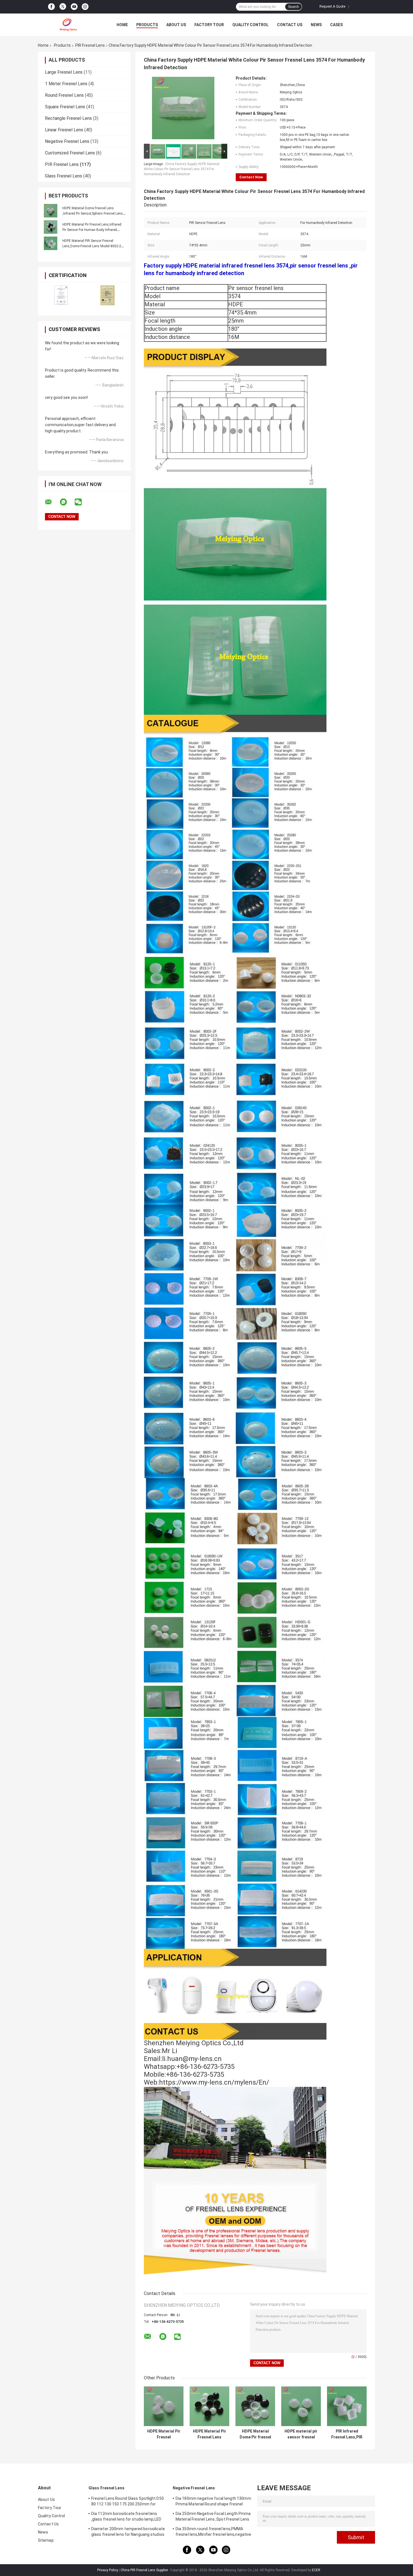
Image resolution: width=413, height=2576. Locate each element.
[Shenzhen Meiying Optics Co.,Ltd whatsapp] (67, 502)
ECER (316, 2570)
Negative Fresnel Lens (67, 141)
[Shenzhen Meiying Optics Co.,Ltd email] (52, 502)
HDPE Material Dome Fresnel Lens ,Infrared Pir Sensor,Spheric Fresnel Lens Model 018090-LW (93, 213)
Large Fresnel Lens (64, 72)
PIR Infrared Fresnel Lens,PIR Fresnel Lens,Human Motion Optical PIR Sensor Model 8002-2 (347, 2434)
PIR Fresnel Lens (90, 45)
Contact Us (290, 25)
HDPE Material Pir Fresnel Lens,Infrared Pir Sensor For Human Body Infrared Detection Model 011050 (92, 230)
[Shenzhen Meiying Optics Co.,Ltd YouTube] (74, 7)
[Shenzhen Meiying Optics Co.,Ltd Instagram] (85, 7)
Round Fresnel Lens (64, 95)
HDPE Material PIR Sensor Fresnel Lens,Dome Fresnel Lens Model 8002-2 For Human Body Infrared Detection (92, 246)
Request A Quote (332, 6)
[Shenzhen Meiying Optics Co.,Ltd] (69, 25)
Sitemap (46, 2540)
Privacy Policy (108, 2570)
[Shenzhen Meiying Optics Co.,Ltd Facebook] (51, 7)
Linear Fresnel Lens (64, 130)
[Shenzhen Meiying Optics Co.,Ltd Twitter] (63, 7)
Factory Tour (209, 25)
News (316, 25)
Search (293, 7)
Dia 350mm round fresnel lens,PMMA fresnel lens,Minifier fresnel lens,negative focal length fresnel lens (213, 2532)
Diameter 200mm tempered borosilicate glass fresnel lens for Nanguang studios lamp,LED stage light (128, 2532)
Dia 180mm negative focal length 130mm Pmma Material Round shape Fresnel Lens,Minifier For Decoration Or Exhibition (213, 2502)
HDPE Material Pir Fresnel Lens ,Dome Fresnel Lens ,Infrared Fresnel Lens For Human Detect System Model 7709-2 (210, 2434)
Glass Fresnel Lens (63, 176)
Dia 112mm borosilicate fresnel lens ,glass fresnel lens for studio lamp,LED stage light (126, 2517)
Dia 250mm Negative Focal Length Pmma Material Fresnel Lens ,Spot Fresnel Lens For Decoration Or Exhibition (213, 2517)
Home (122, 25)
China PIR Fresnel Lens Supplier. (145, 2570)
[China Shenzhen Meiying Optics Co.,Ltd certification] (61, 295)
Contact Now (251, 177)
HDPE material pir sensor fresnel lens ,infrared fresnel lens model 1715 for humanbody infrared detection (301, 2434)
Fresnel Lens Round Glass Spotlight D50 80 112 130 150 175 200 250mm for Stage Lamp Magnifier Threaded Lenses (128, 2502)
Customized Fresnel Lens (70, 153)
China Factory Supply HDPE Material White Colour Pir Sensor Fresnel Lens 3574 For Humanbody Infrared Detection (182, 169)
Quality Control (250, 25)
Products (147, 25)
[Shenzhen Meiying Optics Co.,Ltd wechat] (82, 502)
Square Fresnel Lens (65, 107)
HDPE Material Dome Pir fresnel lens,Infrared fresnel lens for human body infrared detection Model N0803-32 (255, 2434)
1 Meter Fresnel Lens (66, 84)
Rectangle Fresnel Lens (68, 118)
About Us (176, 25)
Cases (336, 25)
